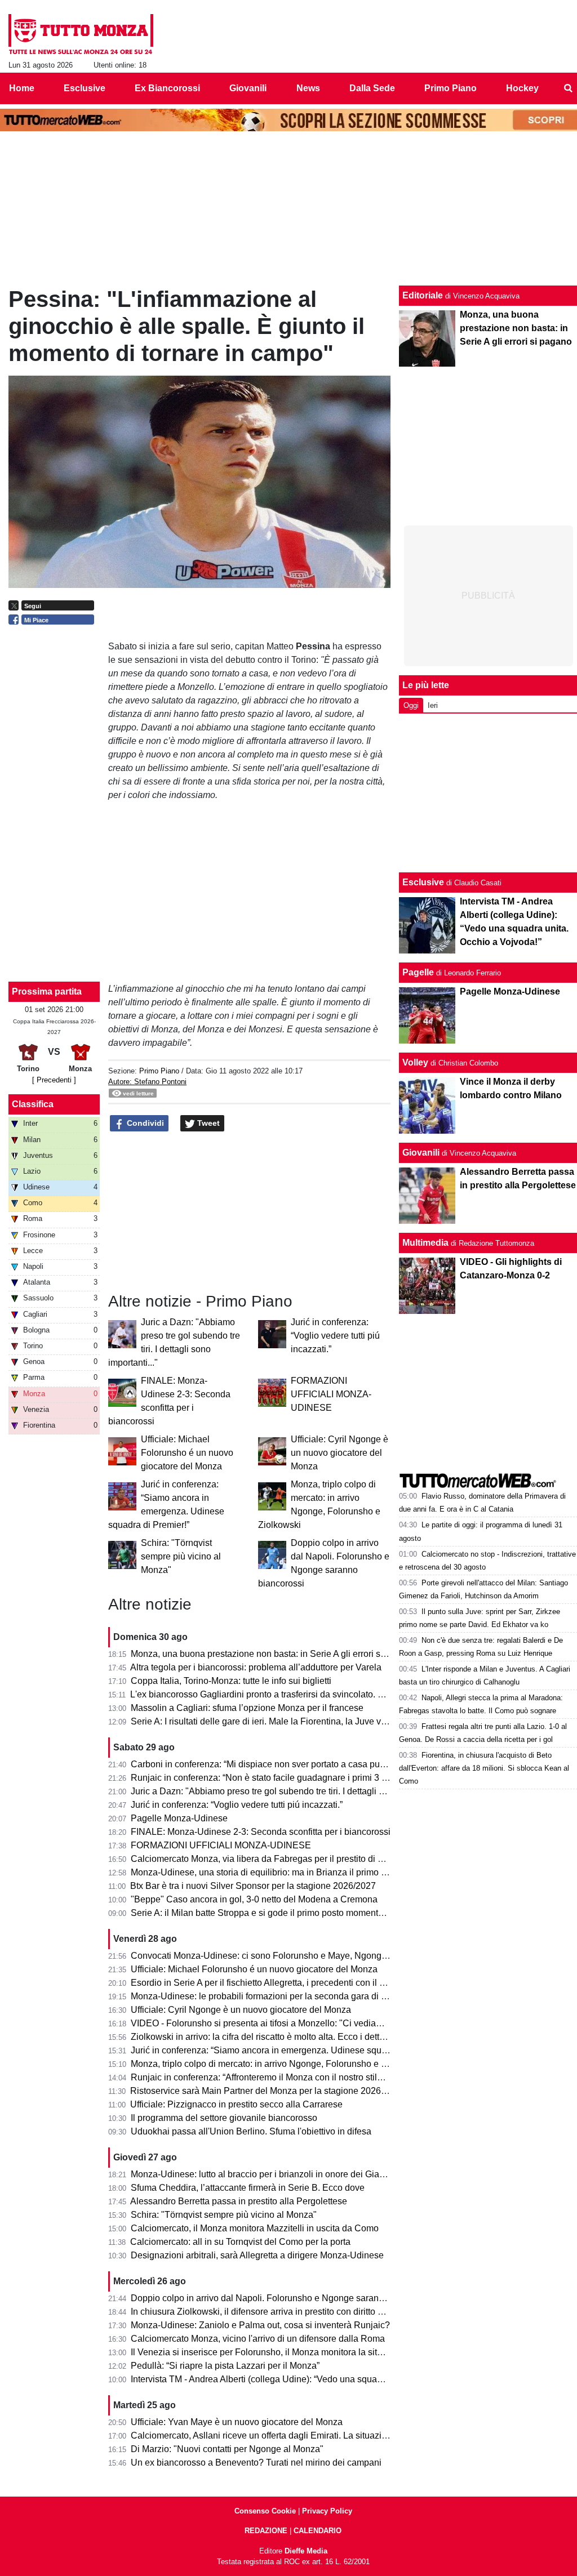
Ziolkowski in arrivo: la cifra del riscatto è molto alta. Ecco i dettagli (262, 2037)
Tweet (207, 1123)
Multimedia (425, 1243)
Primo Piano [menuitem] (450, 88)
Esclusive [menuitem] (85, 88)
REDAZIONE (266, 2531)
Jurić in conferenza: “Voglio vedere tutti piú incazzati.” (335, 1336)
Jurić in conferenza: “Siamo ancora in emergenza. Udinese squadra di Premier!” (289, 2050)
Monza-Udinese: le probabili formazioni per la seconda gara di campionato (279, 1996)
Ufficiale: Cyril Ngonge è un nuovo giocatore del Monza (339, 1453)
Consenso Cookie (265, 2511)
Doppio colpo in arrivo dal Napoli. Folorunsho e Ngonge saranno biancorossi (284, 2298)
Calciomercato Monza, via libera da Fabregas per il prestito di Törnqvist (273, 1859)
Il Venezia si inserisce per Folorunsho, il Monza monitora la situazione (270, 2352)
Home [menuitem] (22, 88)
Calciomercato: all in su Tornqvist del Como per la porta (240, 2242)
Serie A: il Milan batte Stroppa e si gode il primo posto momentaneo (265, 1913)
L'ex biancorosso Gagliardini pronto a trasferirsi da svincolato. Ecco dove (275, 1694)
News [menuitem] (308, 88)
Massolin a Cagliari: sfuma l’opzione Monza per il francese (247, 1708)
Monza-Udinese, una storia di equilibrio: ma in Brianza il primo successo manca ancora (304, 1872)
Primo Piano (159, 1071)
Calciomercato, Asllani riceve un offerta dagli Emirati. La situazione (264, 2435)
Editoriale (423, 295)
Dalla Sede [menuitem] (372, 88)
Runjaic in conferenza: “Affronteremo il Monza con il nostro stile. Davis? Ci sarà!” (291, 2077)
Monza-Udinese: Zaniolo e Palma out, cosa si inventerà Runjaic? (260, 2325)
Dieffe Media (306, 2551)
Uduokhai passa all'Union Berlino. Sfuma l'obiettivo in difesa (251, 2131)
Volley (415, 1062)
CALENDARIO (318, 2531)
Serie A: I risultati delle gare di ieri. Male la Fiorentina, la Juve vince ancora (279, 1721)
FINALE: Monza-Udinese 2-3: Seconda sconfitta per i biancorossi (261, 1832)
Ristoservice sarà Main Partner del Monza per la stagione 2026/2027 (267, 2091)
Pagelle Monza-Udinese (179, 1818)
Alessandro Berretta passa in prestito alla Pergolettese (239, 2201)
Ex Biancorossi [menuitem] (167, 88)
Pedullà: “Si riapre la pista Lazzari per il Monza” (225, 2366)
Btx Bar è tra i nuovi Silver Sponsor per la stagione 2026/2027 (253, 1886)
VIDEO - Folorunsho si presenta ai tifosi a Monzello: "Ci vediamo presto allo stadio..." (300, 2023)
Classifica (33, 1104)
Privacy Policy (327, 2511)
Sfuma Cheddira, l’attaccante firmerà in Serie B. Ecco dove (248, 2188)
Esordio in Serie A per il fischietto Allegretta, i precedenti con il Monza (268, 1983)
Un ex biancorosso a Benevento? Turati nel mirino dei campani (256, 2463)
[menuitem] (568, 88)
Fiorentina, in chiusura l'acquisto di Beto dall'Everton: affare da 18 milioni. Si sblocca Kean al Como (484, 1768)
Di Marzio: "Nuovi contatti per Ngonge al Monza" (227, 2449)
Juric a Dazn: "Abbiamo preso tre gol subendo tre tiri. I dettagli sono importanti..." (290, 1791)
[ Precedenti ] (54, 1080)
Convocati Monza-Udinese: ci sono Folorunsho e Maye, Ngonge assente (276, 1956)
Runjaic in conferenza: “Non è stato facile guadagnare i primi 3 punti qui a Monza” (293, 1778)
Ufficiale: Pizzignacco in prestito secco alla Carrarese (236, 2104)
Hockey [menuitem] (522, 88)
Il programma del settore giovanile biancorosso (224, 2118)
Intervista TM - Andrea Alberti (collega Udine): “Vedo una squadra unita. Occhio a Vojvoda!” (311, 2379)
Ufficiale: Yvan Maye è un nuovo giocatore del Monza (237, 2422)
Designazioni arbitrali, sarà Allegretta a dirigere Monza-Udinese (257, 2255)
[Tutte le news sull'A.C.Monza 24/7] (81, 34)
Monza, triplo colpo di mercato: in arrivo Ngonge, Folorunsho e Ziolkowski (277, 2064)
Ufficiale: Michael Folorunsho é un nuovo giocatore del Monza (187, 1453)
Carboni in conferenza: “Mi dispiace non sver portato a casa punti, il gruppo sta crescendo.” (311, 1764)
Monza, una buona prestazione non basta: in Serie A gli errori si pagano (273, 1654)
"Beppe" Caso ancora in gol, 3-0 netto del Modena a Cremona (254, 1899)
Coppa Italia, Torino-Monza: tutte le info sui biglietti (231, 1681)
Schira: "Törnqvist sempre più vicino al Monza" (181, 1556)
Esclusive (423, 882)
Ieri (433, 705)
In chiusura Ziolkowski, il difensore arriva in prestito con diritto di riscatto (273, 2312)
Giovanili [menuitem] (248, 88)
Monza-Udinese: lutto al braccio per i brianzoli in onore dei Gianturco (267, 2174)
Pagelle (418, 972)
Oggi (411, 705)
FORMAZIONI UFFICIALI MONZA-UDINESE (331, 1394)
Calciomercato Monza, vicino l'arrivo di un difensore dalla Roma (258, 2339)
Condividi (144, 1123)
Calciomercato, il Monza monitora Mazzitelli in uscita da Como (255, 2228)
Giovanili (421, 1153)
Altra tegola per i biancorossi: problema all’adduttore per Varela (256, 1667)
